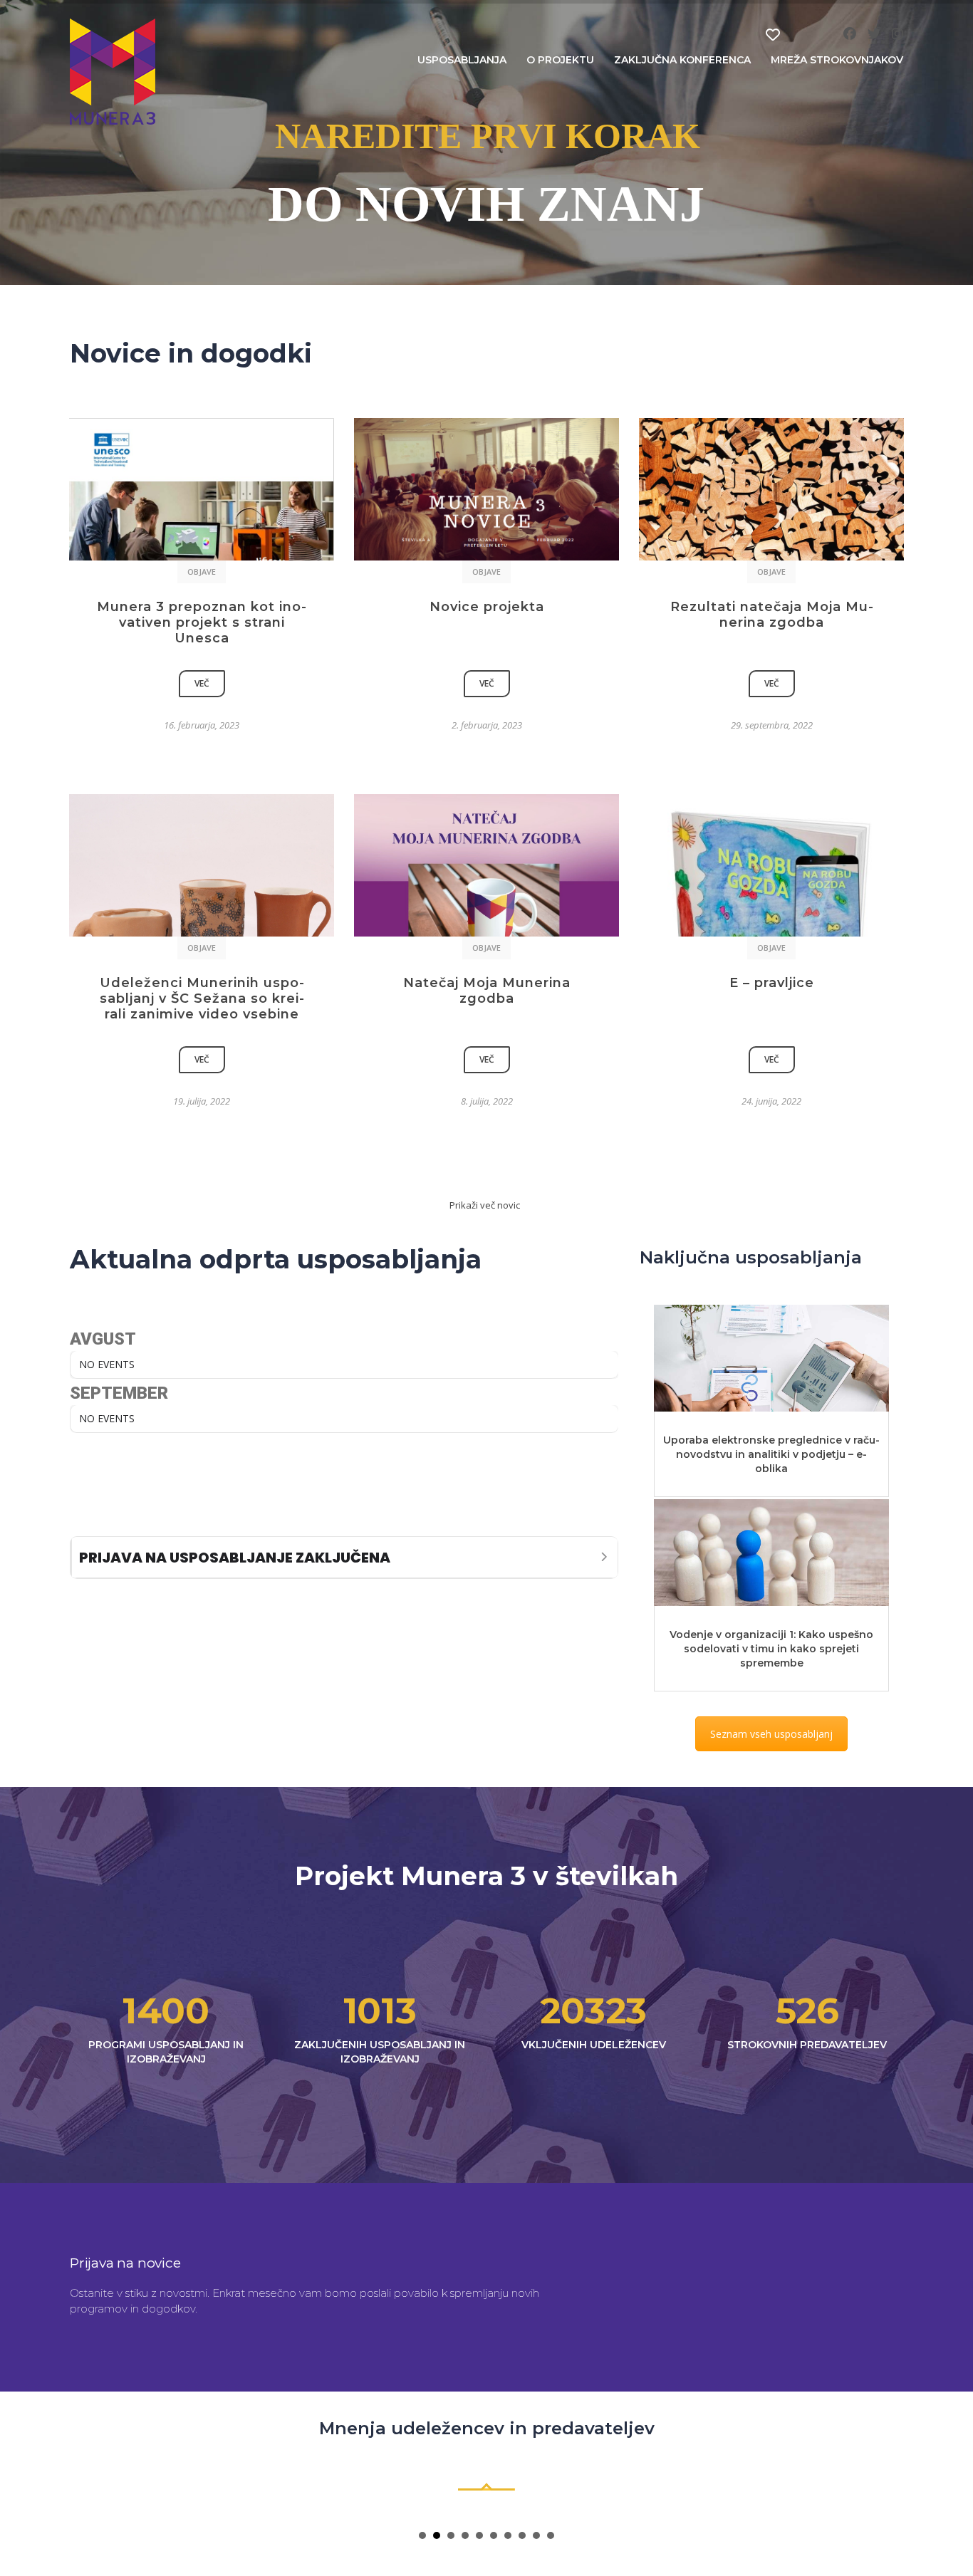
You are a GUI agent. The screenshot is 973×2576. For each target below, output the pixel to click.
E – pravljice (772, 983)
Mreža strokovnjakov (837, 60)
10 (551, 2535)
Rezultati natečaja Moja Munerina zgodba (772, 615)
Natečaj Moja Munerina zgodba (487, 991)
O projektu (560, 60)
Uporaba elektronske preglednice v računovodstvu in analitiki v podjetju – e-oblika (771, 1454)
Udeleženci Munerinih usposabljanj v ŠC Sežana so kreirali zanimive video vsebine (202, 998)
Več (202, 683)
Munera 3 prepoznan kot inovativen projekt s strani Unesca (202, 622)
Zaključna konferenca (682, 60)
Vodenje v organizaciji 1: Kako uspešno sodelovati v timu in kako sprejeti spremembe (771, 1649)
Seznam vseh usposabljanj (771, 1734)
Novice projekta (487, 607)
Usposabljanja (462, 60)
